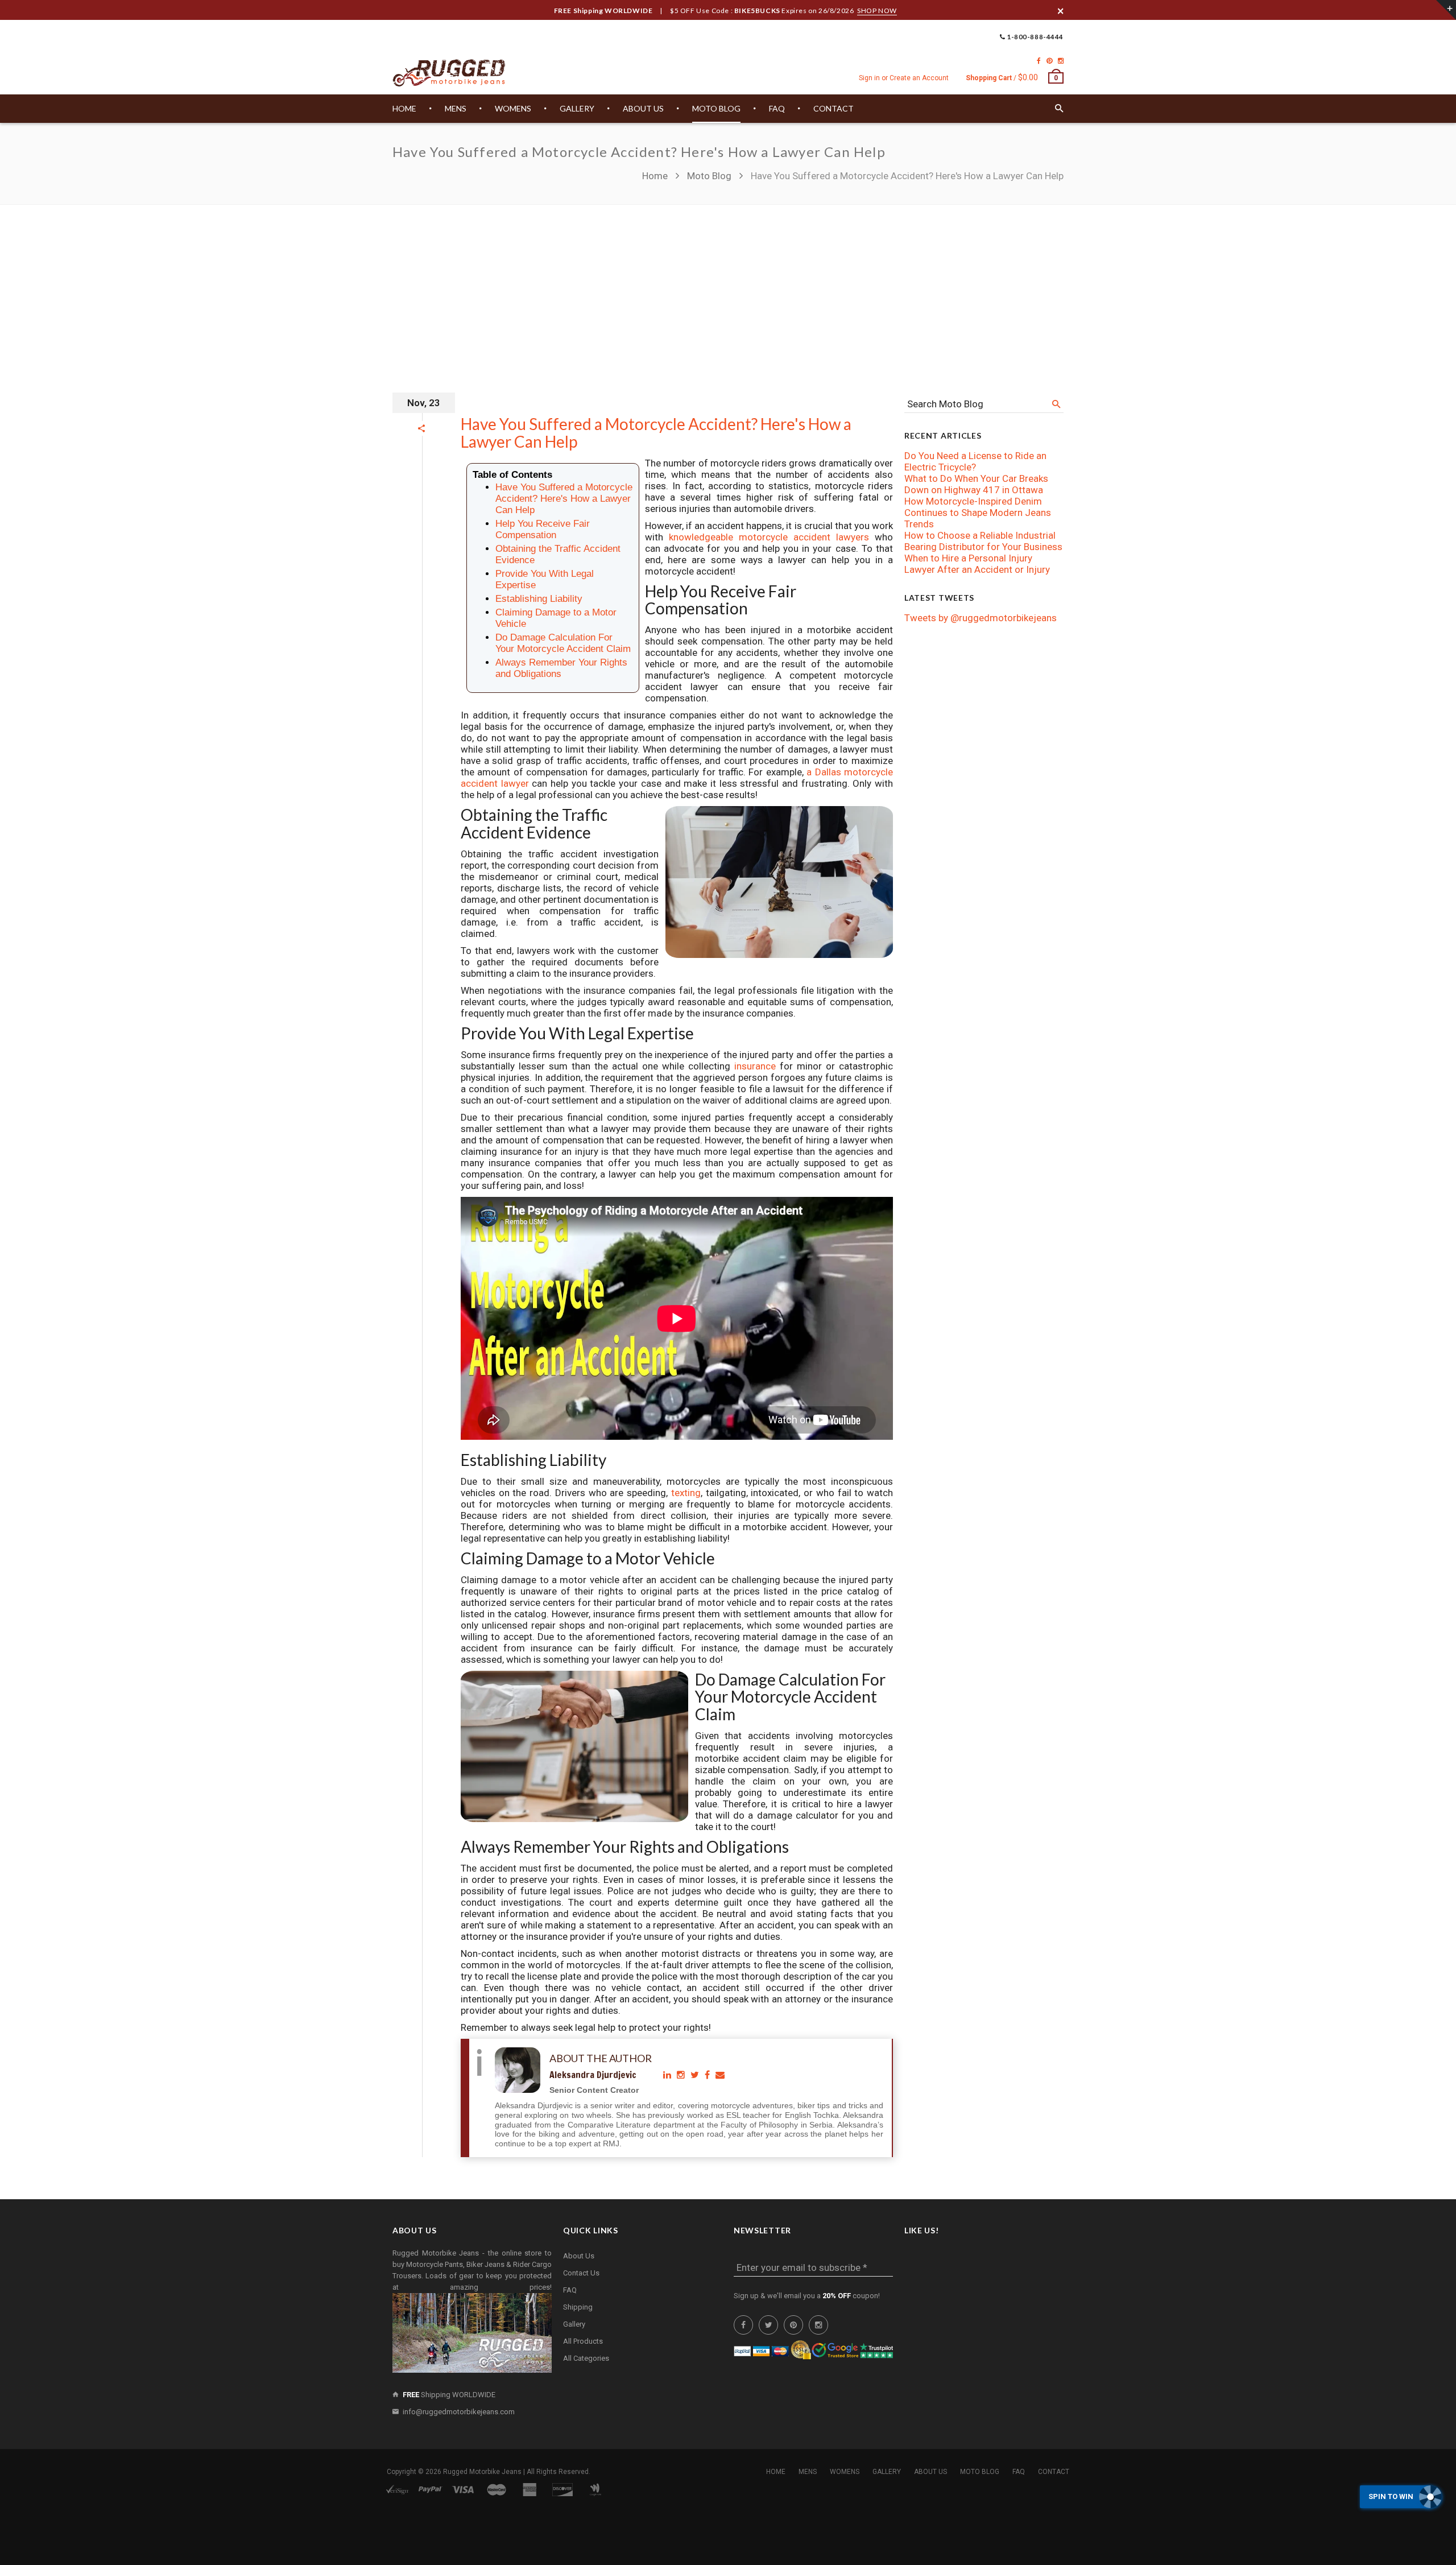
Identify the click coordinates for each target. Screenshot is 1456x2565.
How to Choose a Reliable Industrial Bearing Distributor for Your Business (983, 541)
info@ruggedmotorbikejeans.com (459, 2412)
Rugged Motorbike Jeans (482, 2472)
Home (656, 176)
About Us (579, 2256)
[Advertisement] (728, 290)
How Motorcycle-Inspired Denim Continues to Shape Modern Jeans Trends (978, 513)
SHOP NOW (877, 11)
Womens (845, 2472)
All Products (583, 2341)
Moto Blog (709, 176)
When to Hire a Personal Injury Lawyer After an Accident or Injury (977, 564)
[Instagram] (1061, 61)
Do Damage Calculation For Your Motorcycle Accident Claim (563, 643)
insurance (757, 1066)
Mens (808, 2472)
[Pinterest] (1049, 61)
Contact (1054, 2472)
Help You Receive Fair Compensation (543, 529)
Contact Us (581, 2273)
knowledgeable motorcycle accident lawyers (769, 537)
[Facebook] (1039, 61)
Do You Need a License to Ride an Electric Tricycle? (975, 461)
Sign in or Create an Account (904, 78)
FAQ (570, 2290)
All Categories (586, 2358)
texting (686, 1493)
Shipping (578, 2307)
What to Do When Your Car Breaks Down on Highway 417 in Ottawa (976, 484)
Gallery (574, 2324)
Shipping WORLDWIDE (449, 2395)
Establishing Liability (539, 599)
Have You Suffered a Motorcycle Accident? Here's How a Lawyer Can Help (656, 433)
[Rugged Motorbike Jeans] (449, 73)
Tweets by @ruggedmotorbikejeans (981, 618)
